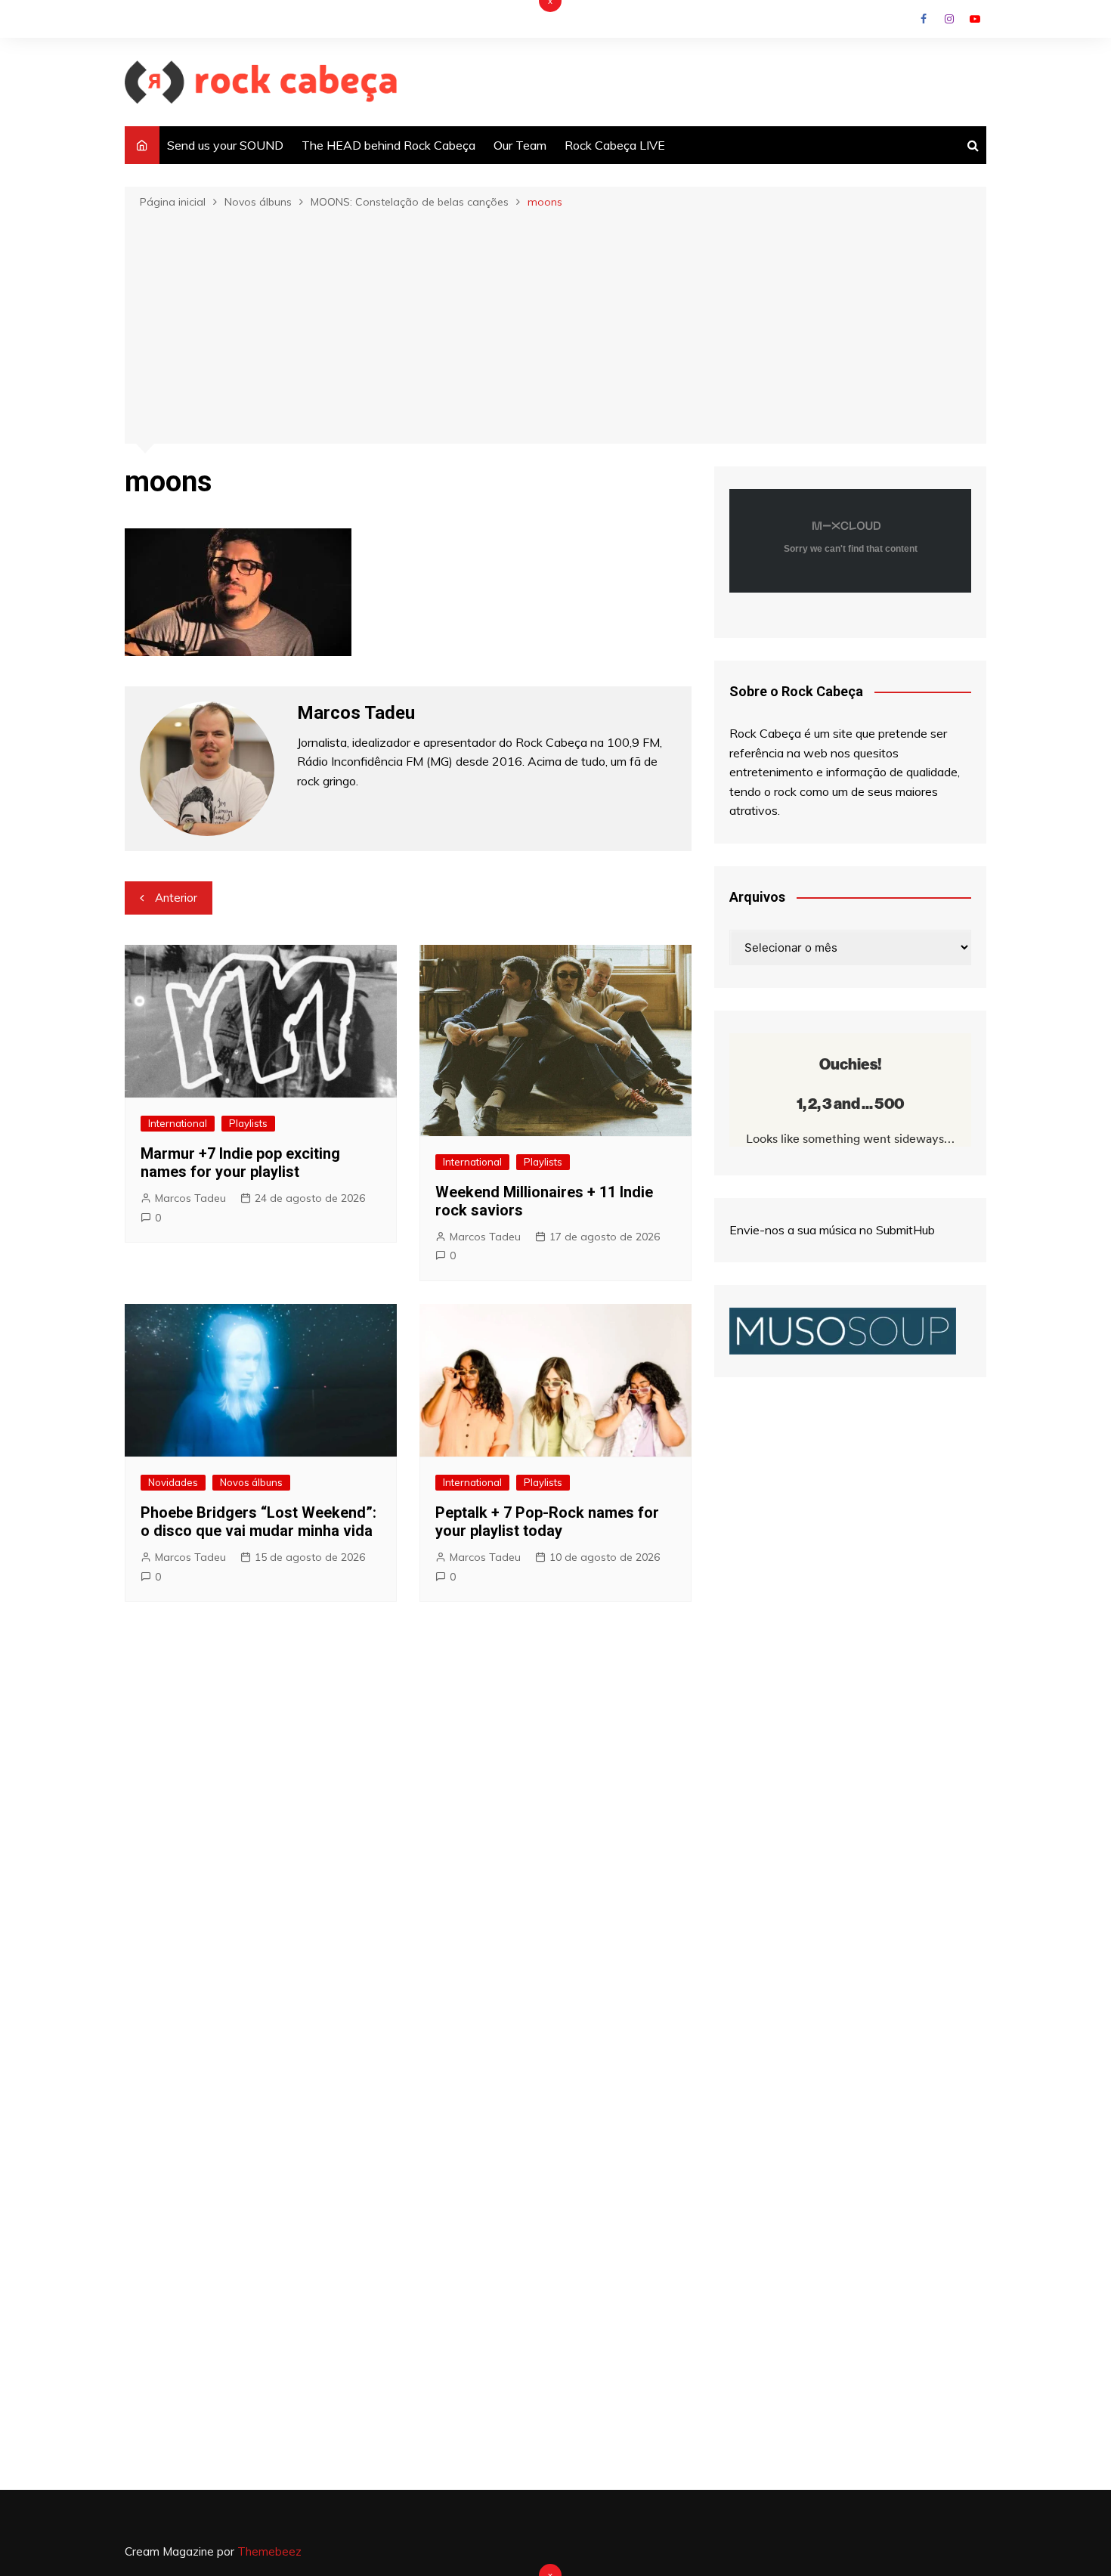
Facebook (924, 19)
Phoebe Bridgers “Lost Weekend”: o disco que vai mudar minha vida (258, 1522)
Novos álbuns (251, 1482)
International (178, 1123)
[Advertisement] (555, 325)
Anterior (176, 898)
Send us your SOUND (225, 145)
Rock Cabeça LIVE (615, 145)
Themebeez (269, 2551)
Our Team (520, 145)
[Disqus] (408, 1841)
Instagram (949, 19)
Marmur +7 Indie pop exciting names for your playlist (240, 1163)
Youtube (975, 19)
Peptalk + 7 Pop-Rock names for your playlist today (547, 1522)
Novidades (173, 1482)
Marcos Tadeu (190, 1198)
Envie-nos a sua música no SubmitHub (832, 1230)
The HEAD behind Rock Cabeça (388, 145)
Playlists (248, 1123)
